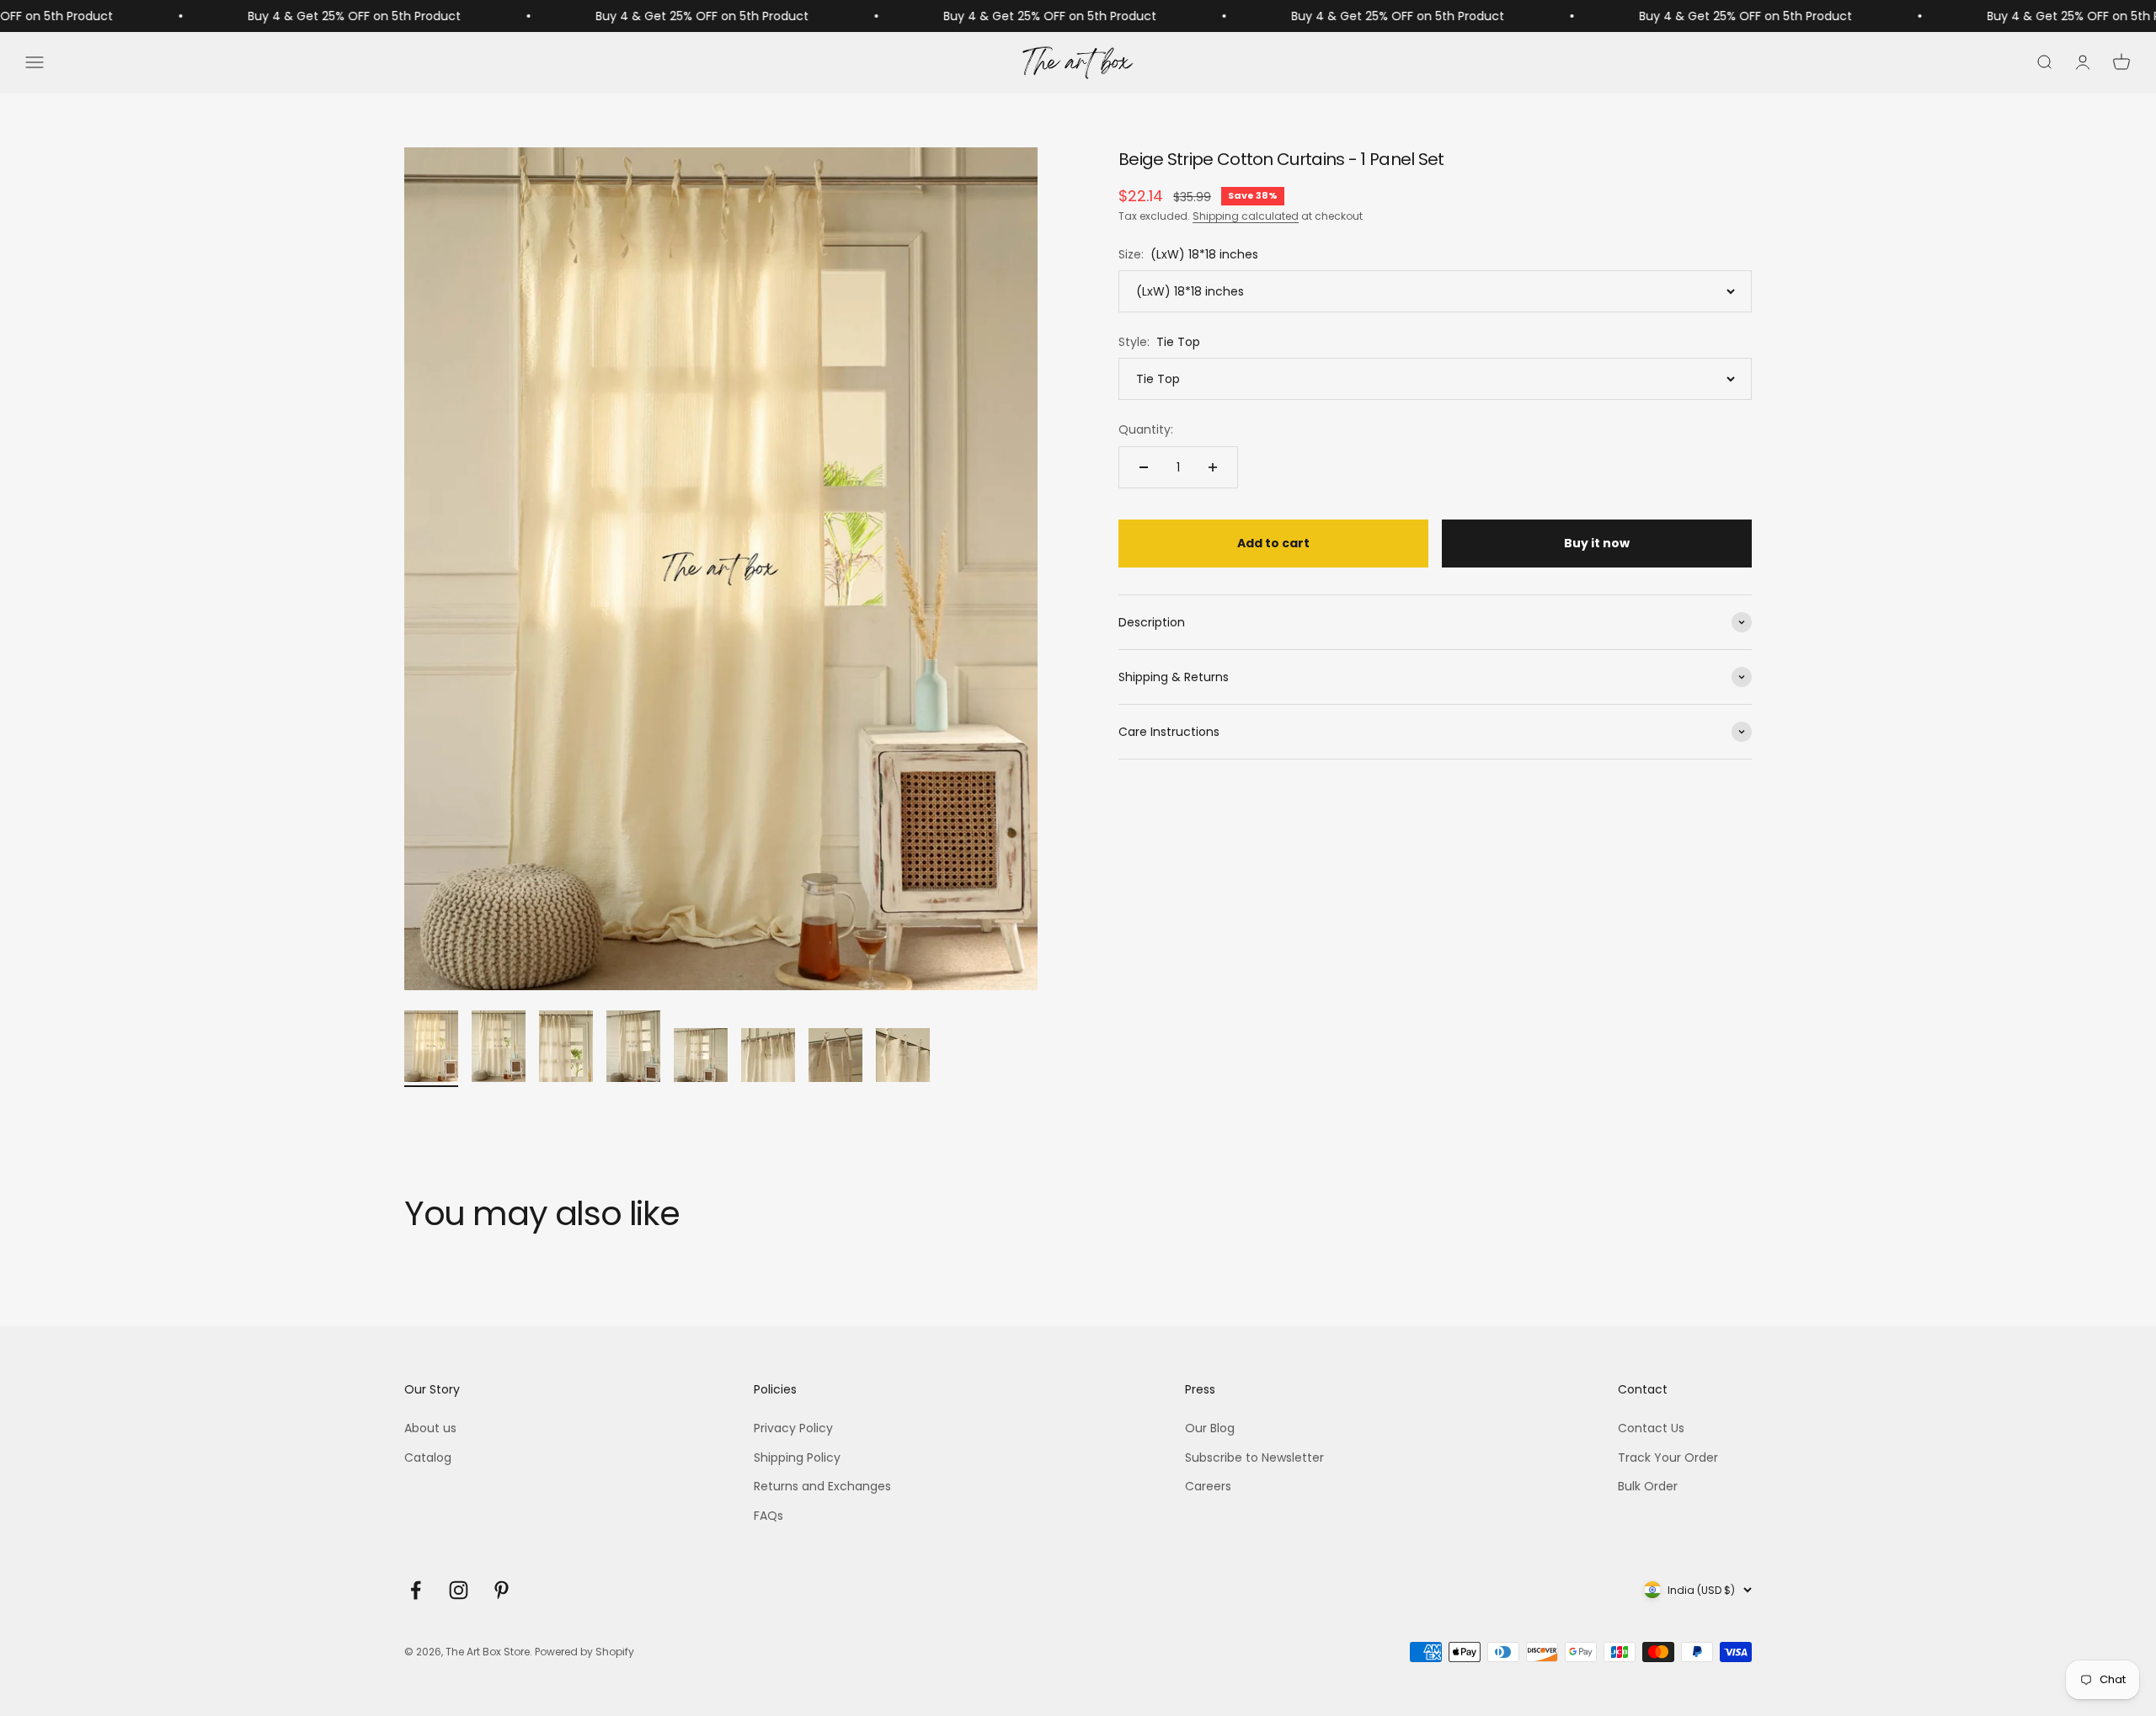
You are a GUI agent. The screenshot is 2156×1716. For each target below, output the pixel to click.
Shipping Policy (797, 1458)
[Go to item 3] (566, 1049)
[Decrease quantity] (1144, 467)
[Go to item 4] (633, 1049)
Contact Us (1651, 1428)
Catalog (428, 1458)
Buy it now (1597, 544)
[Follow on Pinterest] (502, 1590)
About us (430, 1428)
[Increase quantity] (1213, 467)
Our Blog (1210, 1428)
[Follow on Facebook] (416, 1590)
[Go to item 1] (431, 1049)
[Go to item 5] (701, 1058)
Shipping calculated (1246, 217)
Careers (1208, 1486)
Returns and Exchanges (822, 1486)
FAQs (768, 1516)
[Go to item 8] (903, 1058)
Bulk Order (1648, 1486)
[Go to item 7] (835, 1058)
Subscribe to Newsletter (1254, 1458)
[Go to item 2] (499, 1049)
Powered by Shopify (584, 1652)
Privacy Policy (793, 1428)
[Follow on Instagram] (459, 1590)
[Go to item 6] (768, 1058)
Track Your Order (1668, 1458)
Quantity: (1146, 430)
